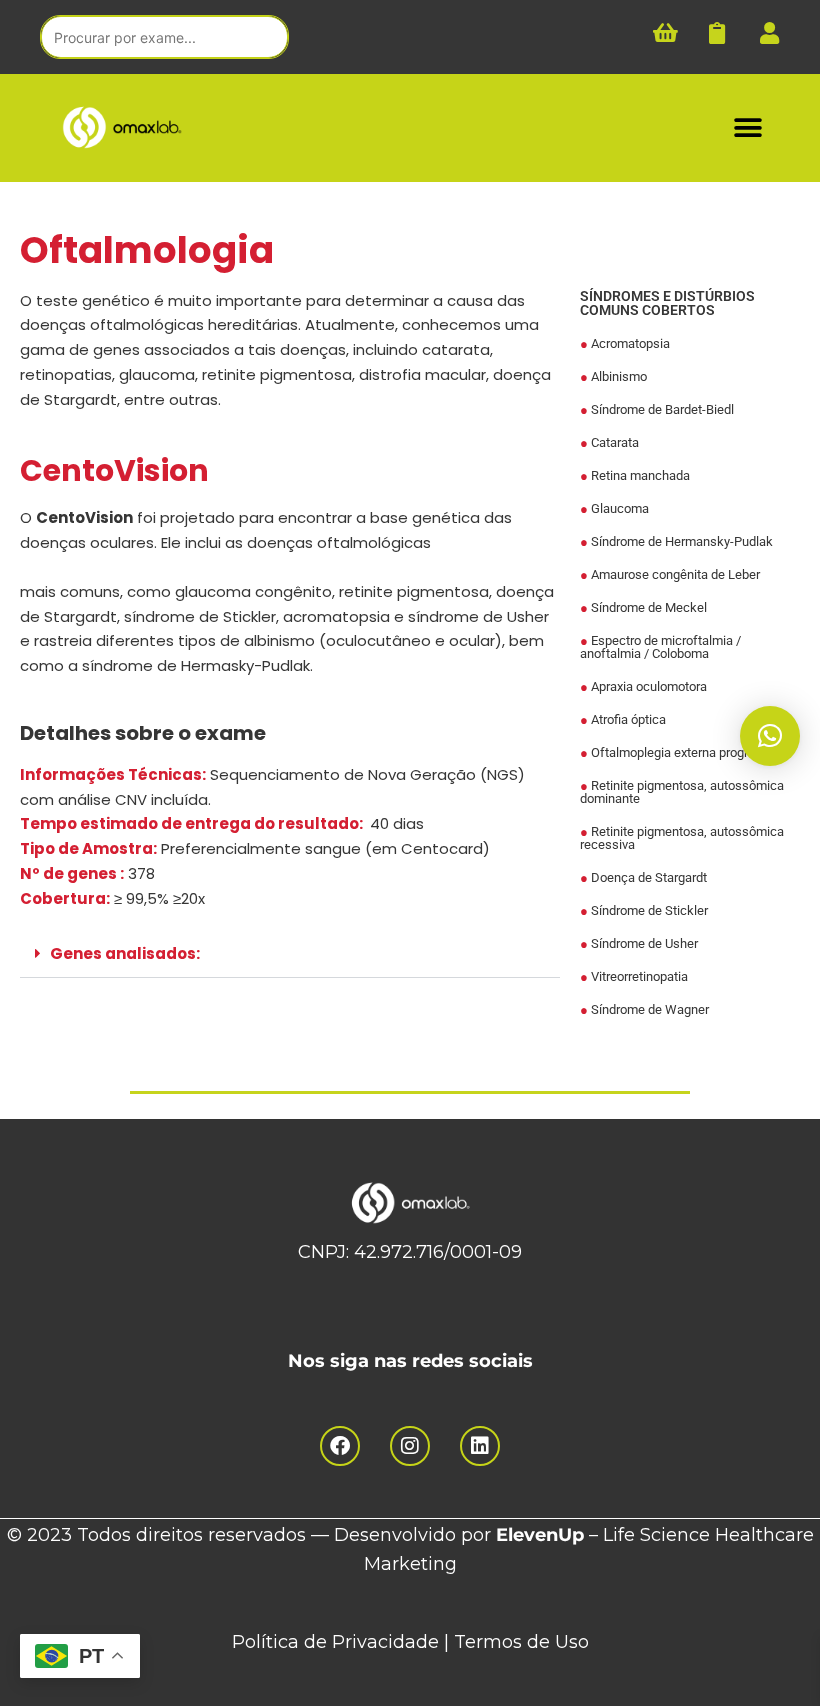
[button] (747, 127)
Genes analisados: (125, 953)
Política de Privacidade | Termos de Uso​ (410, 1642)
